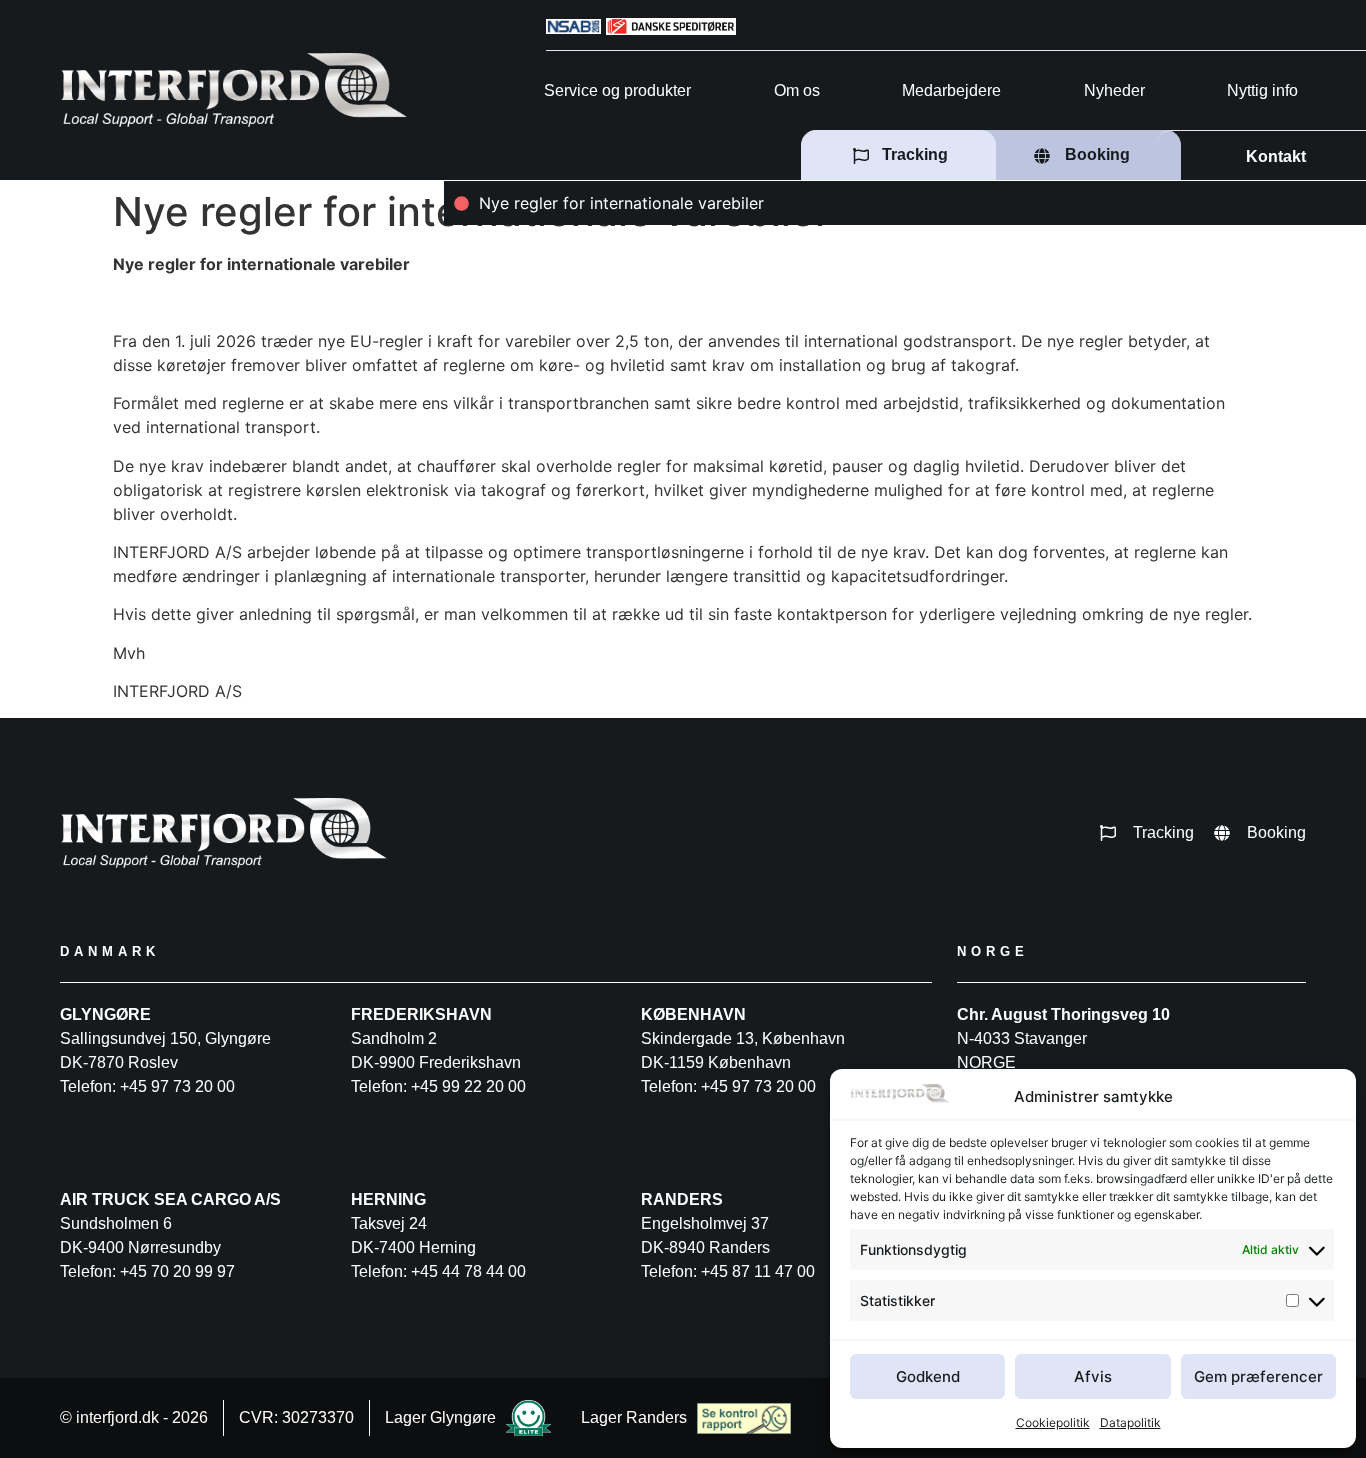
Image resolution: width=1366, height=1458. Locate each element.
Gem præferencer (1258, 1376)
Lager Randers (634, 1417)
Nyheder (1114, 90)
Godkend (928, 1376)
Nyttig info (1262, 90)
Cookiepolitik (1053, 1422)
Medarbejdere (951, 90)
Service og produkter (617, 90)
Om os (797, 90)
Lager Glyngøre (440, 1417)
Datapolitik (1130, 1422)
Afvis (1093, 1376)
